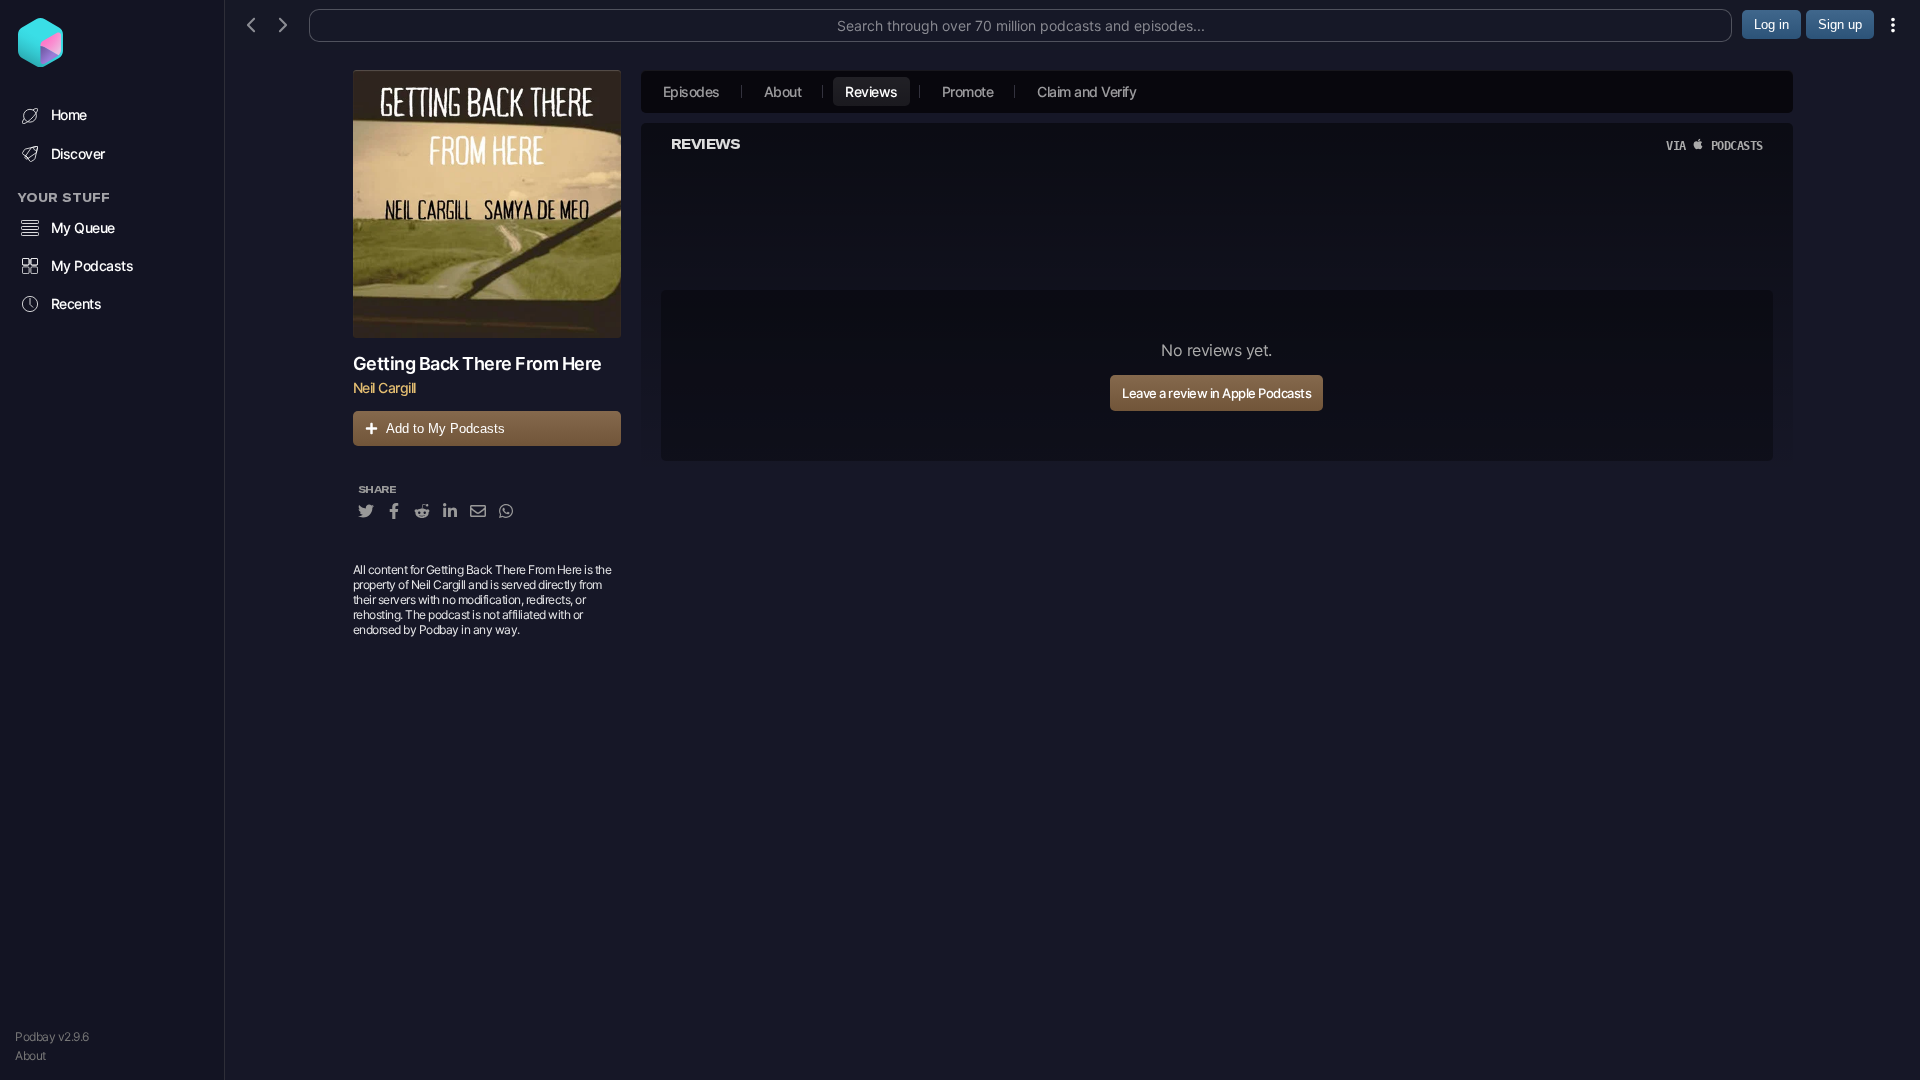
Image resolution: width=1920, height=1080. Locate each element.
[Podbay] (40, 61)
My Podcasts (92, 265)
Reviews (871, 91)
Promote (968, 91)
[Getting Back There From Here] (487, 204)
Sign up (1840, 24)
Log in (1771, 24)
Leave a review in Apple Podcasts (1216, 393)
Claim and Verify (1086, 91)
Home (69, 114)
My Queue (83, 227)
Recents (76, 303)
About (30, 1055)
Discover (78, 153)
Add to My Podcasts (445, 428)
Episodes (691, 91)
